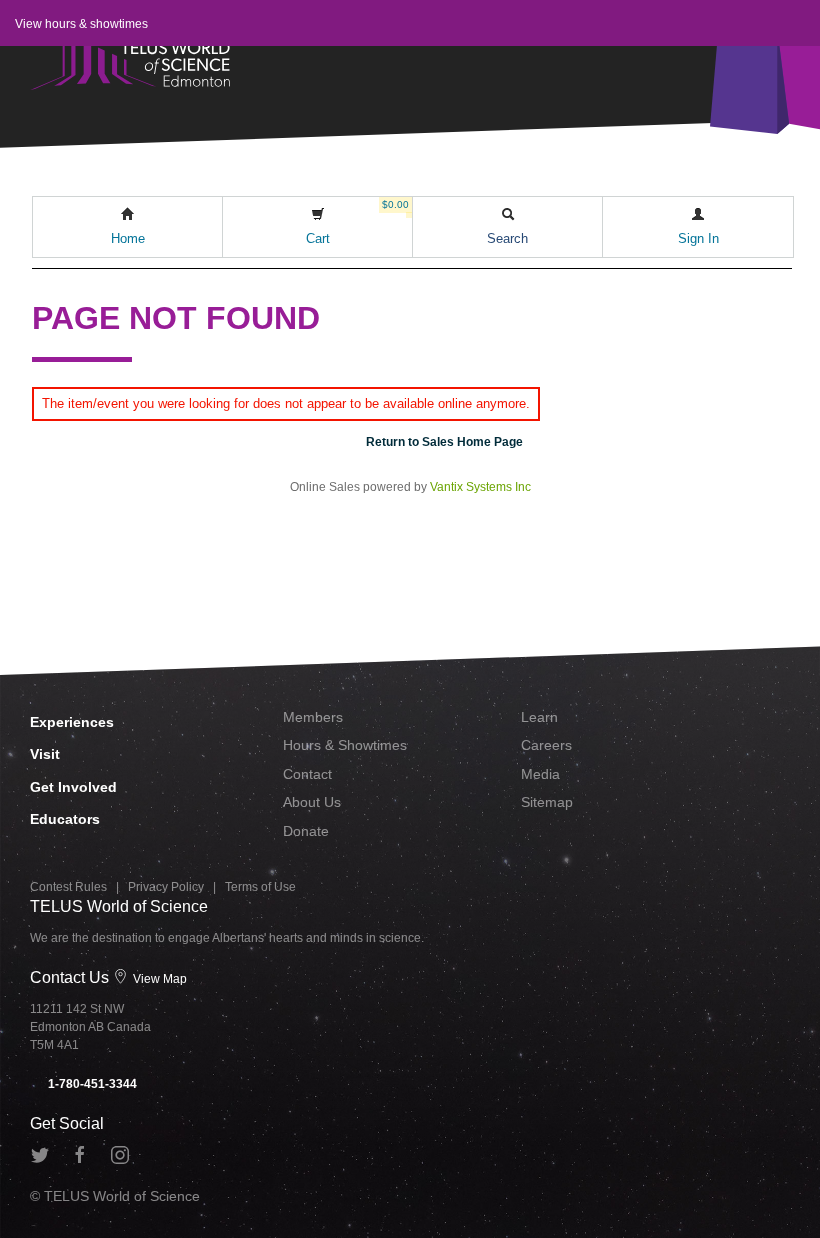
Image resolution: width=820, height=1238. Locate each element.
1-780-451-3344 (91, 1084)
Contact (307, 774)
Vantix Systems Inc (480, 487)
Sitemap (547, 802)
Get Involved (73, 787)
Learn (539, 717)
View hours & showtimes (81, 24)
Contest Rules (68, 887)
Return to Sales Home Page (444, 442)
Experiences (72, 722)
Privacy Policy (166, 887)
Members (313, 717)
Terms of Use (260, 887)
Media (540, 774)
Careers (546, 745)
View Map (158, 979)
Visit (45, 754)
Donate (306, 831)
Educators (65, 819)
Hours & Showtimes (345, 745)
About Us (312, 802)
